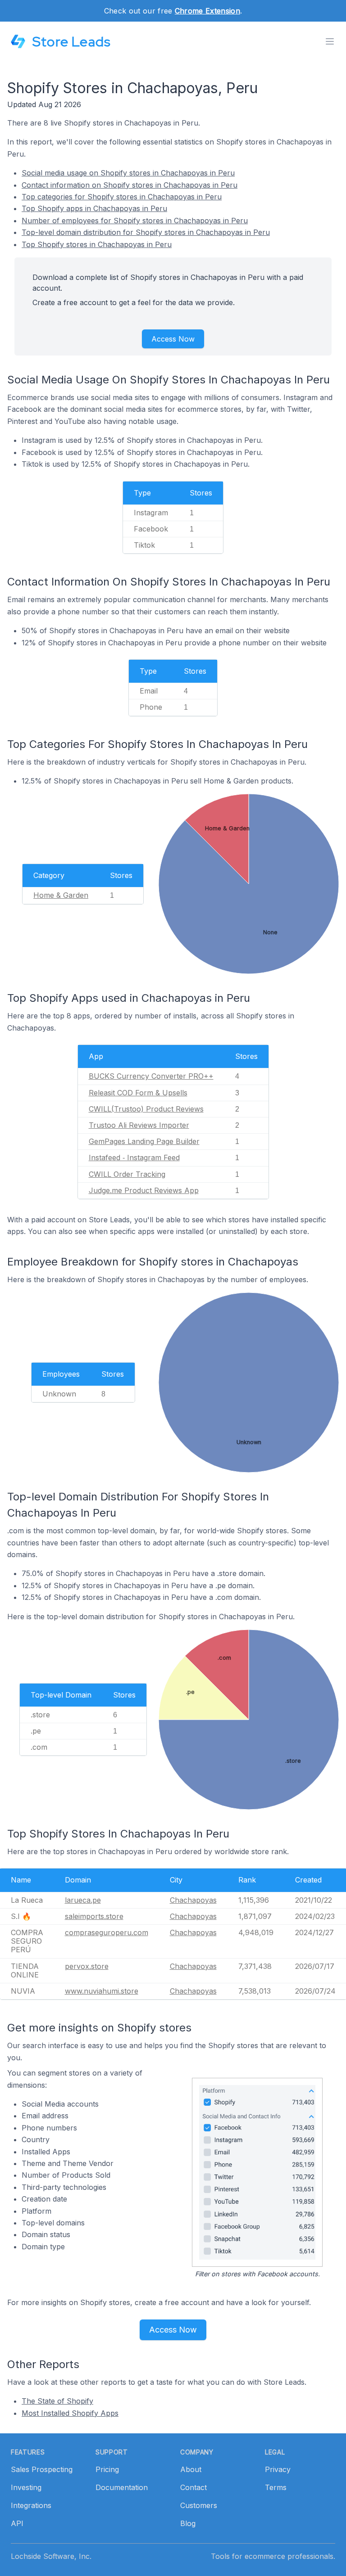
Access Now (173, 339)
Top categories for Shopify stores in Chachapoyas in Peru (122, 197)
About (191, 2469)
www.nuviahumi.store (102, 1991)
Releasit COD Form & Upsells (138, 1093)
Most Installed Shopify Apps (70, 2413)
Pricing (107, 2469)
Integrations (31, 2505)
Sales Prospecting (42, 2469)
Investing (26, 2487)
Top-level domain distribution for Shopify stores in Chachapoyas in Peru (146, 232)
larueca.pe (83, 1900)
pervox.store (87, 1966)
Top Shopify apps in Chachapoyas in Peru (94, 208)
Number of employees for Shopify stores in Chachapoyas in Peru (135, 221)
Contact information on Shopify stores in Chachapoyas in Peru (130, 185)
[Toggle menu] (330, 41)
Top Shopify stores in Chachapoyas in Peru (97, 244)
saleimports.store (94, 1916)
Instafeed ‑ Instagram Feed (134, 1157)
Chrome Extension (207, 11)
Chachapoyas (193, 1900)
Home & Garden (61, 895)
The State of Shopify (57, 2401)
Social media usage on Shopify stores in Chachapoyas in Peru (128, 173)
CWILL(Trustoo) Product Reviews (146, 1109)
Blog (188, 2523)
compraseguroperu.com (107, 1932)
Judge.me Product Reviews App (144, 1190)
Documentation (122, 2487)
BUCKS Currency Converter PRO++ (151, 1076)
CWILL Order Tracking (127, 1174)
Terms (276, 2487)
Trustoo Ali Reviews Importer (139, 1125)
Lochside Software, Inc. (51, 2556)
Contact (193, 2487)
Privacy (278, 2469)
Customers (199, 2505)
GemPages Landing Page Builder (144, 1141)
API (17, 2523)
